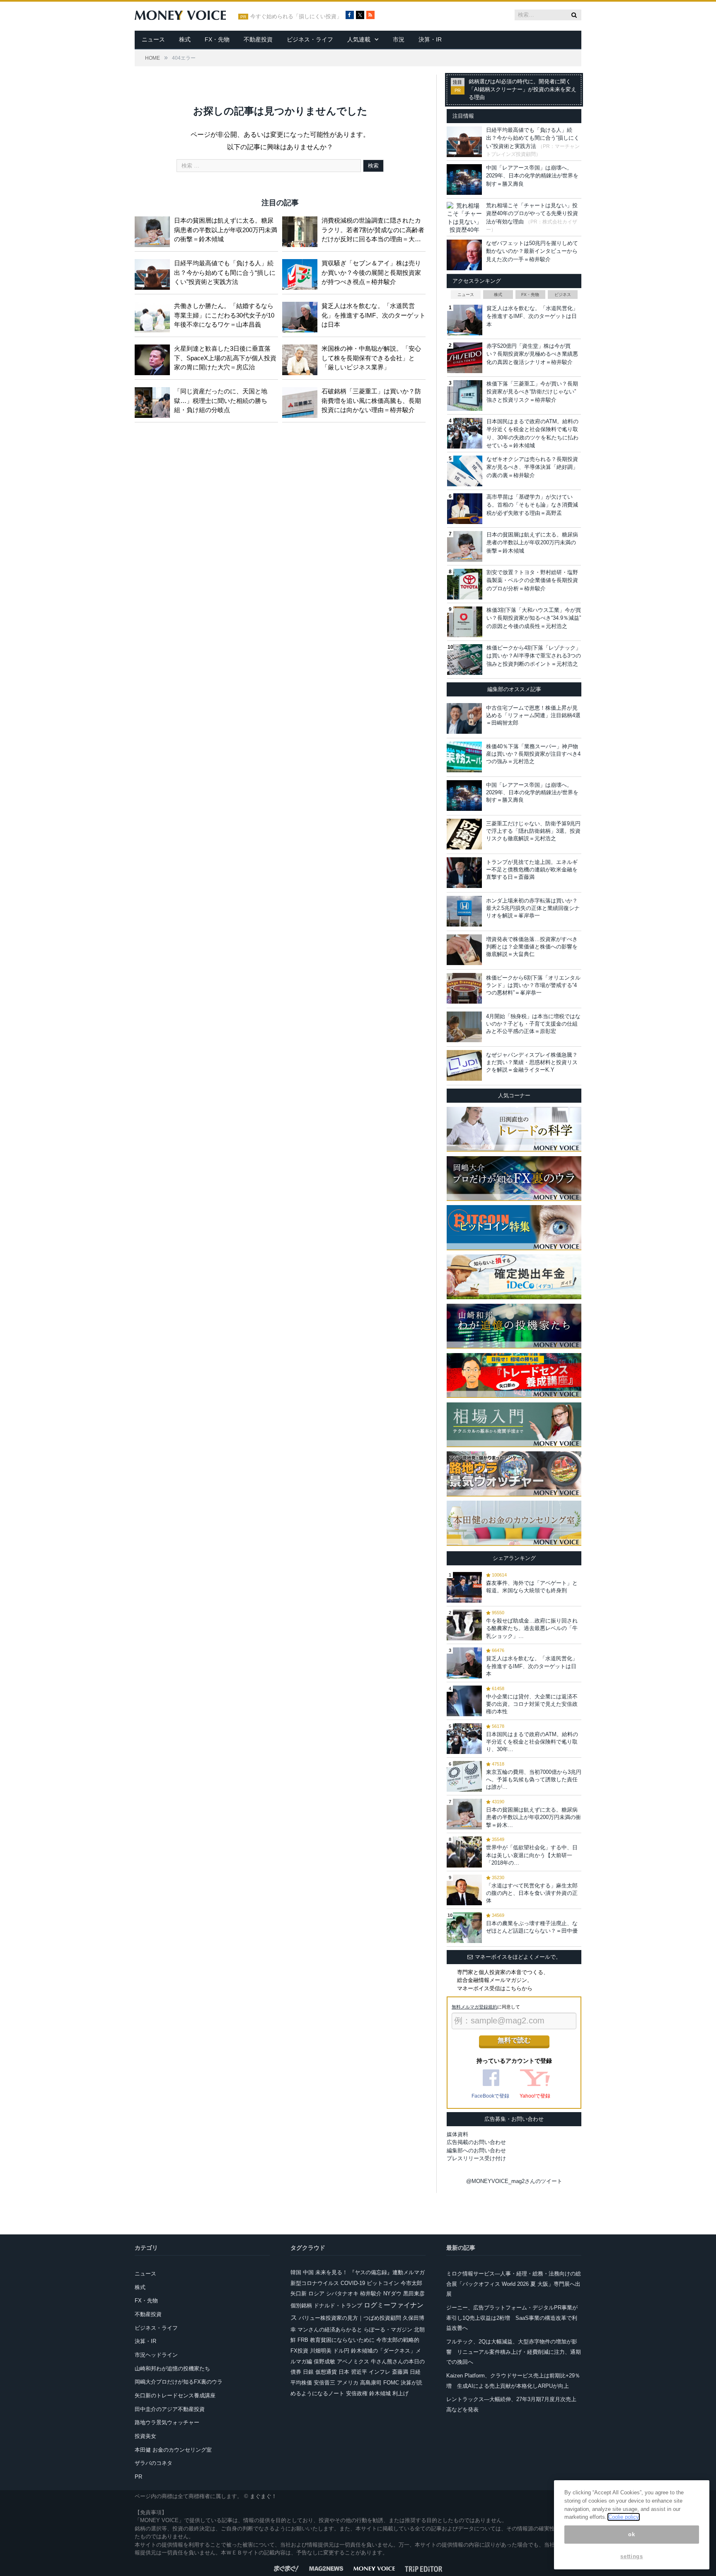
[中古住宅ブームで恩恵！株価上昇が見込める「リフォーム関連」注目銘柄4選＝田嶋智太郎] (464, 718)
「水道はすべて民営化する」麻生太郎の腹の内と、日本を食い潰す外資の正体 (532, 1893)
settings (631, 2556)
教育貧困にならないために (342, 2340)
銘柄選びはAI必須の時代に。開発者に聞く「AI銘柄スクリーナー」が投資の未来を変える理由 (522, 90)
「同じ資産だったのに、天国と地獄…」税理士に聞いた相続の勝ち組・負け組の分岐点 (221, 400)
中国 (308, 2272)
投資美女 (145, 2436)
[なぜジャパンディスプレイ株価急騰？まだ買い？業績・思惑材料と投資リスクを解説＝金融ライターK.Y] (464, 1065)
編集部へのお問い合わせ (476, 2150)
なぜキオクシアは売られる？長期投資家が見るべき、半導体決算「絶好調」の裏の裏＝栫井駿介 (532, 467)
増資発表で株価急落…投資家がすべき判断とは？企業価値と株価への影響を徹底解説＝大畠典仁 (532, 947)
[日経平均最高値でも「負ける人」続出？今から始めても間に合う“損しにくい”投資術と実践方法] (154, 273)
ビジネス (563, 295)
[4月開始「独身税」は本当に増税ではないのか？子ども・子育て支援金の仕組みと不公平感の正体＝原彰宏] (464, 1027)
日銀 (308, 2372)
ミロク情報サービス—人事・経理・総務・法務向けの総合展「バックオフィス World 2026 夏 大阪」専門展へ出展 (514, 2284)
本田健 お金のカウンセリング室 (173, 2450)
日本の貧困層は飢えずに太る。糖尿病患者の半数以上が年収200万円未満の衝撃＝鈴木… (533, 1817)
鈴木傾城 (380, 2393)
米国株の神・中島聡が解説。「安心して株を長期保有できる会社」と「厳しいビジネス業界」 (371, 358)
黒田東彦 (414, 2293)
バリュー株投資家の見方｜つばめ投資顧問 (350, 2318)
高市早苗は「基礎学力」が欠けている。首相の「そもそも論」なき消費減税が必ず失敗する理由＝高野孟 (532, 505)
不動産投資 (258, 39)
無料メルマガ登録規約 (474, 2007)
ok (631, 2534)
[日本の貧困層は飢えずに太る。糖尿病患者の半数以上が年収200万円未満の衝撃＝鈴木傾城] (154, 230)
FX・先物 (217, 39)
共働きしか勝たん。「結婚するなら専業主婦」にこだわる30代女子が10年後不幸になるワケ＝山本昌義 (224, 315)
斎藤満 (400, 2372)
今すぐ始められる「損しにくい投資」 (296, 17)
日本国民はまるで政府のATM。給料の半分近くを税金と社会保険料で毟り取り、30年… (532, 1742)
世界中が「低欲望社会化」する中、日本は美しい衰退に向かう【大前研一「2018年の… (532, 1855)
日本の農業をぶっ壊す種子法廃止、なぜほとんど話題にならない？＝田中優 (532, 1927)
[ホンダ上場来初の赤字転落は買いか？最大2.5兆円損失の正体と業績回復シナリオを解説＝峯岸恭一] (464, 911)
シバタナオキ (342, 2293)
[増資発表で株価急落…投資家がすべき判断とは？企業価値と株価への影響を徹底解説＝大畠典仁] (464, 950)
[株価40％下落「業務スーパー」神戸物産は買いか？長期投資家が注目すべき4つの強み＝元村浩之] (464, 757)
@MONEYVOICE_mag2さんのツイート (514, 2181)
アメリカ (348, 2383)
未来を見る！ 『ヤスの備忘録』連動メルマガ (370, 2272)
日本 (344, 2372)
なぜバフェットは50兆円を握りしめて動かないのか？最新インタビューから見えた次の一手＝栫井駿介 (532, 251)
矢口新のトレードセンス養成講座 (175, 2395)
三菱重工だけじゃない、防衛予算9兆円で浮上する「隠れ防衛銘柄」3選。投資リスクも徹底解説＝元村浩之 (533, 831)
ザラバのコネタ (154, 2463)
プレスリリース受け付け (476, 2158)
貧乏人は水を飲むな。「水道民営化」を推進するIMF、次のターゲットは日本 (374, 315)
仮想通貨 (326, 2372)
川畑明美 (321, 2351)
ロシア (316, 2293)
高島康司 (371, 2383)
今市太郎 (411, 2283)
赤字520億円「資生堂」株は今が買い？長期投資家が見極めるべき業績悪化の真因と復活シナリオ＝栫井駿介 (532, 354)
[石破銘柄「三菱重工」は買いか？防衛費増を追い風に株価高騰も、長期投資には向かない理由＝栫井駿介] (302, 401)
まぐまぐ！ (263, 2496)
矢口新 (299, 2293)
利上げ (400, 2393)
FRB (303, 2340)
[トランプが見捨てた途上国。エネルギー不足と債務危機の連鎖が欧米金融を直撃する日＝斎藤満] (464, 873)
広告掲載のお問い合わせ (476, 2142)
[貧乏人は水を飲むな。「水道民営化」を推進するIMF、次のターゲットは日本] (302, 315)
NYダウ (392, 2293)
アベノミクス (353, 2361)
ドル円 (341, 2351)
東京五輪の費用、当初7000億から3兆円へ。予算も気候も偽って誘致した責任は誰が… (534, 1779)
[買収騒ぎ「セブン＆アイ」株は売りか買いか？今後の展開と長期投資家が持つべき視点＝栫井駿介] (302, 273)
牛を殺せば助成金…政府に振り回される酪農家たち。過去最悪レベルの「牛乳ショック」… (532, 1628)
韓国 (296, 2272)
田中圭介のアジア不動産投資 (170, 2409)
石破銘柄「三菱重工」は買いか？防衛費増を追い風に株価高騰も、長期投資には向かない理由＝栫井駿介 (371, 400)
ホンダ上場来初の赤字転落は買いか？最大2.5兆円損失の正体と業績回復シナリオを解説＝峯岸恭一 (533, 908)
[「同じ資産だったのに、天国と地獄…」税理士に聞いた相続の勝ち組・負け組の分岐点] (154, 401)
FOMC (391, 2383)
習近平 (359, 2372)
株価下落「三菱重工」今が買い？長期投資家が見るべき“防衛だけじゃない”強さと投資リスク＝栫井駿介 (532, 392)
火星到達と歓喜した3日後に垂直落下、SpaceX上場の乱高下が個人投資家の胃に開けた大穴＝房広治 (225, 358)
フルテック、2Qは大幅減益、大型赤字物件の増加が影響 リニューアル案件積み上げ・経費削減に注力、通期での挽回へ (514, 2352)
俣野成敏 (324, 2361)
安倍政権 (357, 2393)
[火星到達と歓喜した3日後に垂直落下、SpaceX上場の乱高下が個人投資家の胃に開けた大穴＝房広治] (154, 358)
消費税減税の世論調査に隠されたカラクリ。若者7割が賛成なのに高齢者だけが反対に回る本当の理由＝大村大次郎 (373, 230)
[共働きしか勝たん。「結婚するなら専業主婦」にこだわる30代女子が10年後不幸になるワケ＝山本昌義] (154, 315)
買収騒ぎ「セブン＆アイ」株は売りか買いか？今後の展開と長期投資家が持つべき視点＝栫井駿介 (371, 272)
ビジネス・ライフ (310, 39)
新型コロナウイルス (315, 2283)
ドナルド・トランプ (338, 2306)
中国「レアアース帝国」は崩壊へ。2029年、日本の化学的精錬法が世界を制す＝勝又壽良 (532, 176)
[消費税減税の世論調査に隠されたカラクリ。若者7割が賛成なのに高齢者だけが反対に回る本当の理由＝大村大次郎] (302, 230)
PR (138, 2477)
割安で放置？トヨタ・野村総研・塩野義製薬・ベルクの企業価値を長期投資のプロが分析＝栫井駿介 (532, 580)
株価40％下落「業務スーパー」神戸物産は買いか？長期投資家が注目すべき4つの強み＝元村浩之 (533, 754)
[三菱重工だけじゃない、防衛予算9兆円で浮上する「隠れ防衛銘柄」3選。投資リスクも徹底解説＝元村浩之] (464, 834)
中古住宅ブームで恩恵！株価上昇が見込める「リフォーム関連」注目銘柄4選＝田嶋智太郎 (533, 715)
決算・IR (430, 39)
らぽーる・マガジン (388, 2330)
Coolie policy (624, 2517)
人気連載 (359, 39)
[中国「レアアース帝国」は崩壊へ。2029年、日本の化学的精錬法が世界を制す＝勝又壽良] (464, 796)
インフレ (380, 2372)
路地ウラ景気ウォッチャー (167, 2422)
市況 (399, 39)
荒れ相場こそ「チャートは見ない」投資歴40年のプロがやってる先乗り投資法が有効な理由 (532, 213)
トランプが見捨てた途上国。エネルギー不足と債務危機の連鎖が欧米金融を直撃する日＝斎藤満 (532, 870)
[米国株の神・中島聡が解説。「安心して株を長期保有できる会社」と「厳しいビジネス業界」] (302, 358)
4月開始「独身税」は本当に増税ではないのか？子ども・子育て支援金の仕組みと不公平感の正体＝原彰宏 (533, 1024)
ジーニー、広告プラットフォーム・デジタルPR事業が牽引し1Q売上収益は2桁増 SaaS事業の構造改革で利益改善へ (512, 2318)
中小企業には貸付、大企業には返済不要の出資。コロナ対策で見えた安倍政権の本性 (532, 1704)
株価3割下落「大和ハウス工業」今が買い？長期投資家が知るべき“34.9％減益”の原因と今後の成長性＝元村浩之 (534, 618)
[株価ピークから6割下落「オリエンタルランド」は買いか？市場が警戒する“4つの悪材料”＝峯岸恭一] (464, 988)
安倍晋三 (324, 2383)
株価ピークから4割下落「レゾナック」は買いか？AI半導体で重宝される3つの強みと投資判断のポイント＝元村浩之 (534, 656)
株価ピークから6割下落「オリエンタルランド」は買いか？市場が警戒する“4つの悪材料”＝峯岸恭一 (533, 985)
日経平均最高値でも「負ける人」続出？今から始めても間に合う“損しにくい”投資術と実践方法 (225, 272)
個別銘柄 (301, 2306)
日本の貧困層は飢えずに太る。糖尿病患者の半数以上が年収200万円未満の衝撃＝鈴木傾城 (226, 230)
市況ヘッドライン (156, 2355)
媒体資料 (457, 2134)
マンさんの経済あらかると (330, 2330)
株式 (185, 39)
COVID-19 (353, 2283)
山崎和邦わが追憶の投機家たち (172, 2369)
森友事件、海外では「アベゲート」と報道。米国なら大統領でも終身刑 (532, 1587)
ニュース (153, 39)
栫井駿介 (371, 2293)
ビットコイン (383, 2283)
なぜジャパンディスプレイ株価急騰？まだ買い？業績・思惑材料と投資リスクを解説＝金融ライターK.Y (532, 1062)
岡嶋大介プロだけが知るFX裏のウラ (179, 2382)
